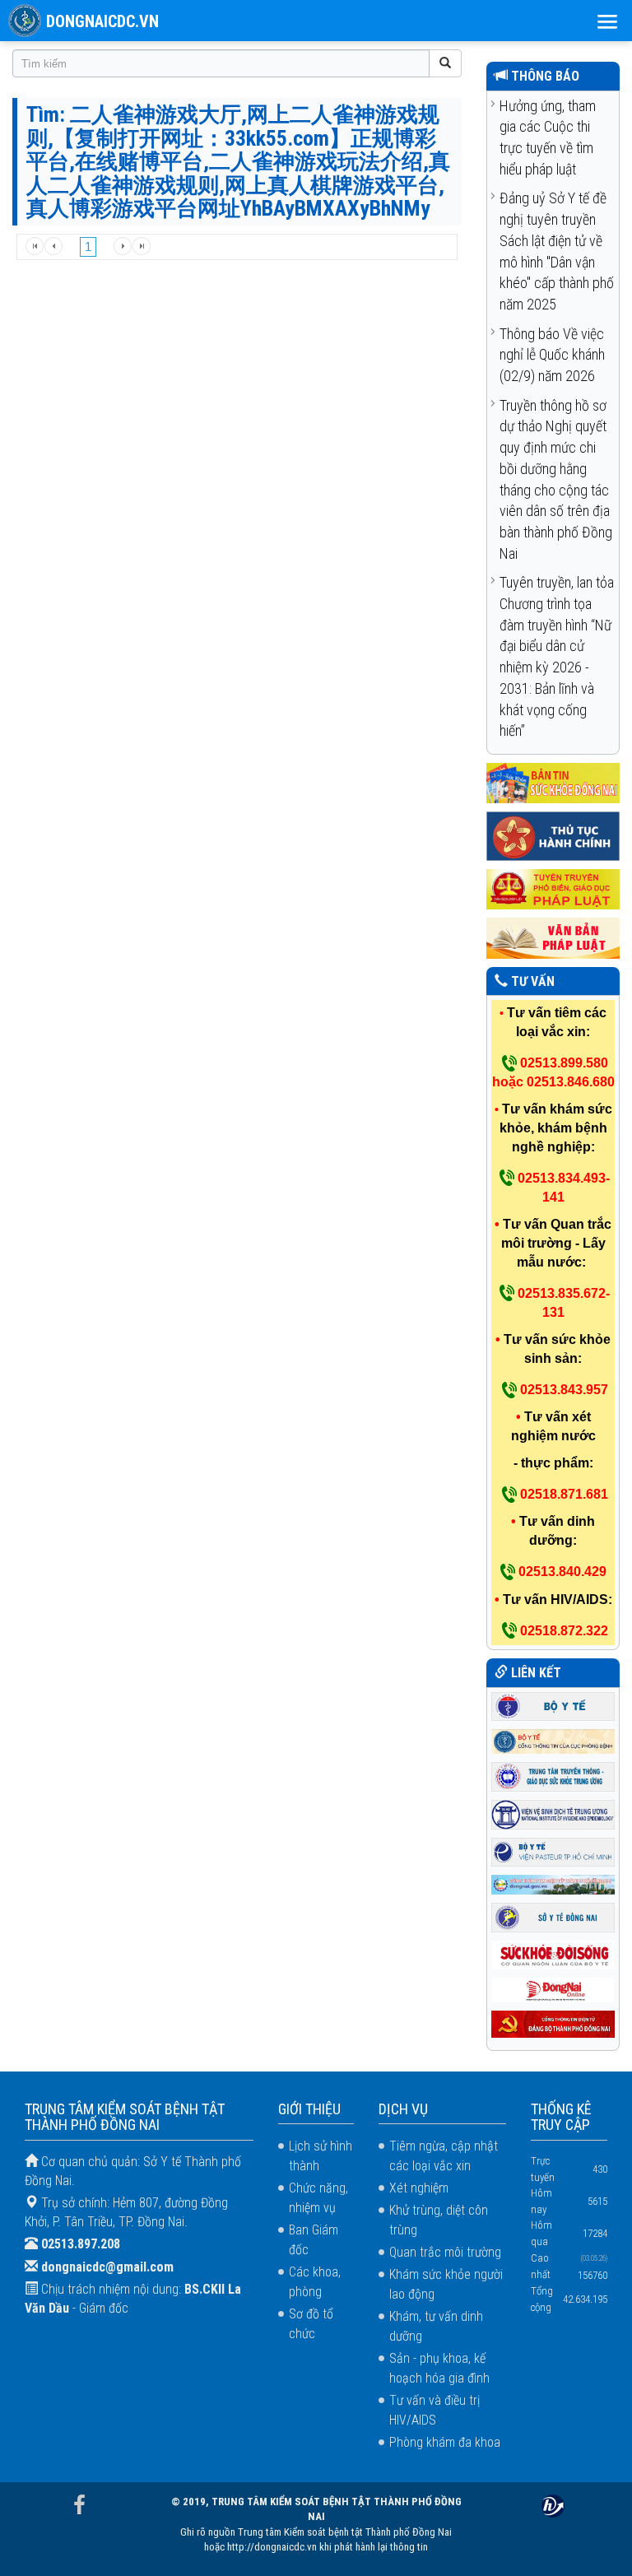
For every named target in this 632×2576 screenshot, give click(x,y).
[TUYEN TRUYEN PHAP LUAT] (553, 888)
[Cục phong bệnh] (553, 1740)
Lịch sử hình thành (321, 2156)
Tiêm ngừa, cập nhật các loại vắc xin (444, 2156)
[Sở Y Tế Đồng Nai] (553, 1916)
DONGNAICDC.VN (102, 21)
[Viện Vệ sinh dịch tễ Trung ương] (553, 1813)
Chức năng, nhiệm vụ (318, 2198)
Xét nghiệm (419, 2188)
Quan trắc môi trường (445, 2252)
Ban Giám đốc (314, 2240)
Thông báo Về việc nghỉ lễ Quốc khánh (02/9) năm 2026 (552, 355)
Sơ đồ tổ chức (311, 2324)
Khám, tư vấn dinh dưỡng (436, 2326)
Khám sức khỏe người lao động (446, 2284)
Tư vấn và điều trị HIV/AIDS (434, 2410)
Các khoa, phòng (315, 2282)
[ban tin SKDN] (553, 782)
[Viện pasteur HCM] (553, 1851)
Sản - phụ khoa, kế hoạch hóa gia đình (439, 2368)
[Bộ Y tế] (553, 1705)
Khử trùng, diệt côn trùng (439, 2220)
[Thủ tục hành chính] (553, 836)
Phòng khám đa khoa (445, 2442)
